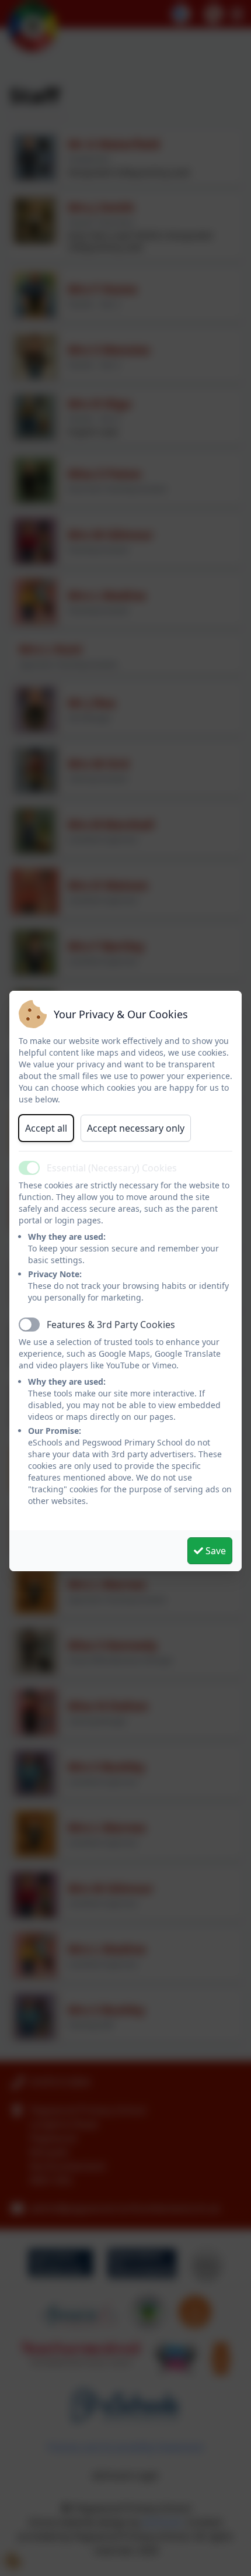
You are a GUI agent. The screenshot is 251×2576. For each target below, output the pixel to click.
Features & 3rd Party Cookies (111, 1325)
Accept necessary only (136, 1128)
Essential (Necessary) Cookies (112, 1168)
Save (215, 1551)
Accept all (46, 1128)
